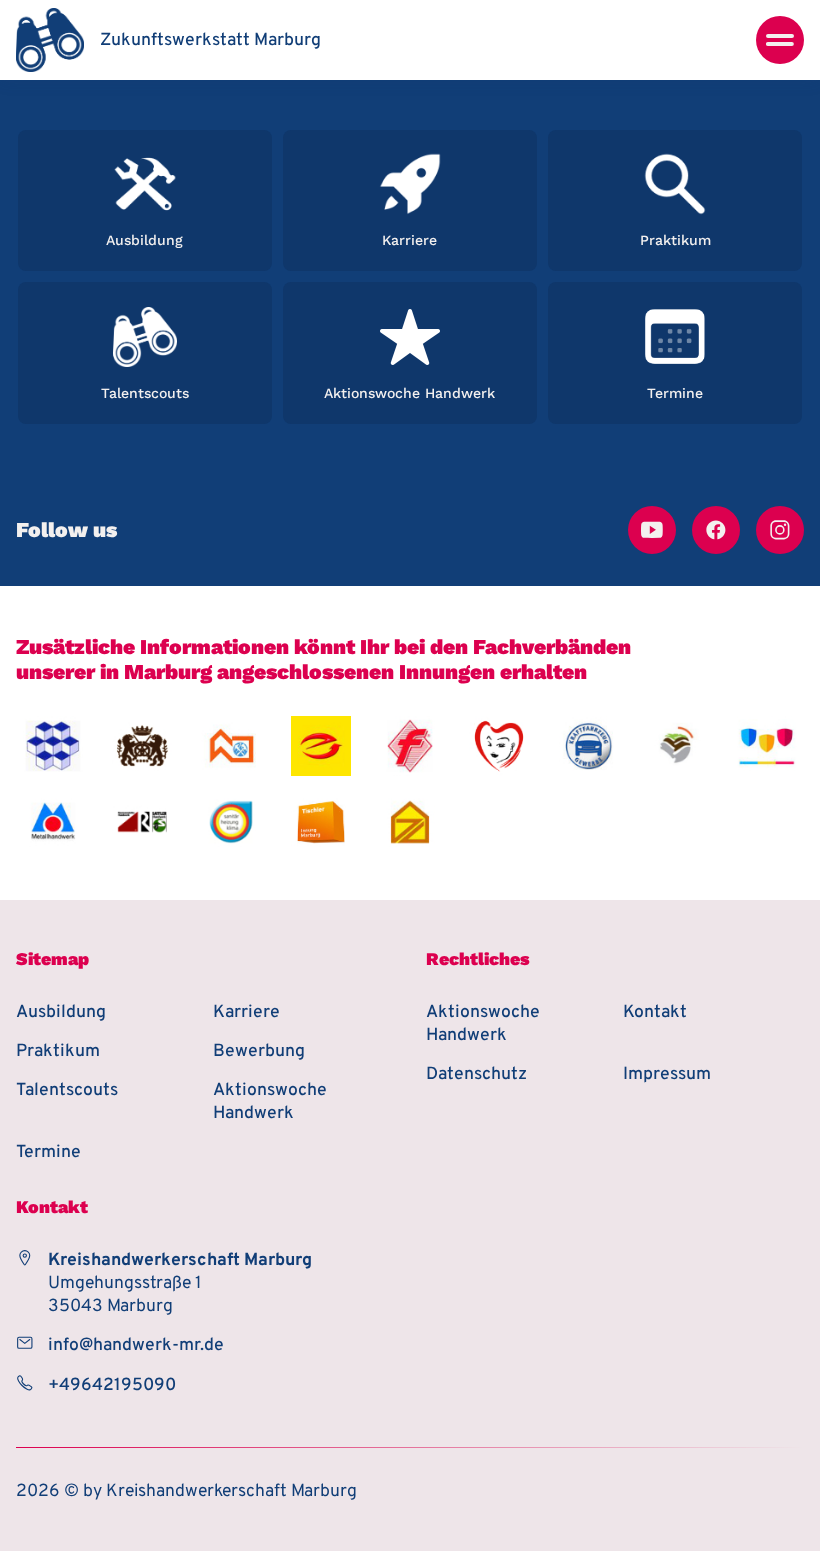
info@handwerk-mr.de (136, 1345)
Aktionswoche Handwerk (270, 1102)
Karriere (246, 1012)
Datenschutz (476, 1074)
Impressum (667, 1074)
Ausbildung (61, 1012)
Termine (48, 1152)
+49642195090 (112, 1385)
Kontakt (655, 1012)
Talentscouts (67, 1090)
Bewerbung (259, 1051)
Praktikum (58, 1051)
